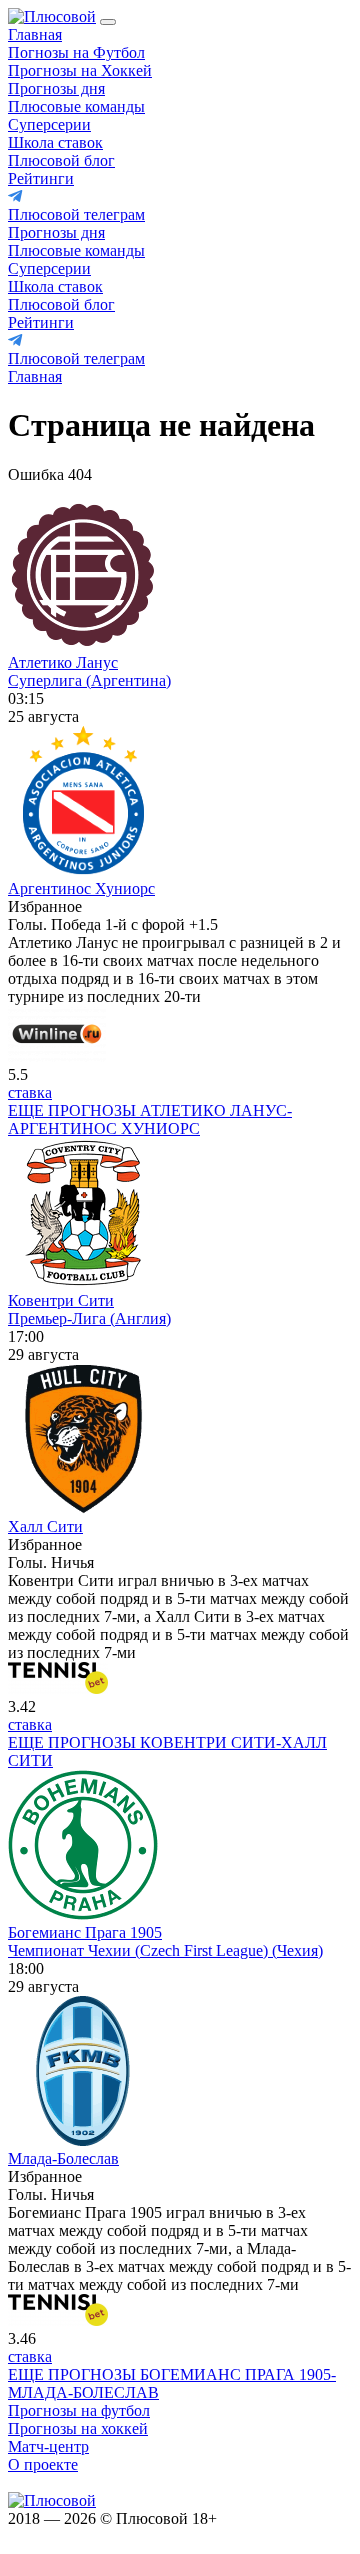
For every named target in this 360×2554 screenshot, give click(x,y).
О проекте (43, 2464)
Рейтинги (41, 178)
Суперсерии (49, 124)
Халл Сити (45, 1526)
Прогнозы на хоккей (78, 2428)
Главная (35, 34)
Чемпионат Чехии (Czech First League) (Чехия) (165, 1950)
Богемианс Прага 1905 (85, 1932)
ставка (30, 1092)
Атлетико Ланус (63, 662)
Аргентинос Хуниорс (81, 888)
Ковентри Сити (61, 1300)
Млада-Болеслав (63, 2158)
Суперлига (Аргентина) (89, 680)
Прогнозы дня (56, 88)
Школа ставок (55, 142)
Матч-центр (48, 2446)
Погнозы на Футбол (76, 52)
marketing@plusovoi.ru (82, 2482)
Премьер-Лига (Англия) (89, 1318)
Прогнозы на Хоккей (80, 70)
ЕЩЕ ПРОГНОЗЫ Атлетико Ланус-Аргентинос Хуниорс (150, 1119)
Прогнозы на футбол (79, 2410)
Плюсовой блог (61, 160)
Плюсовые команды (76, 106)
